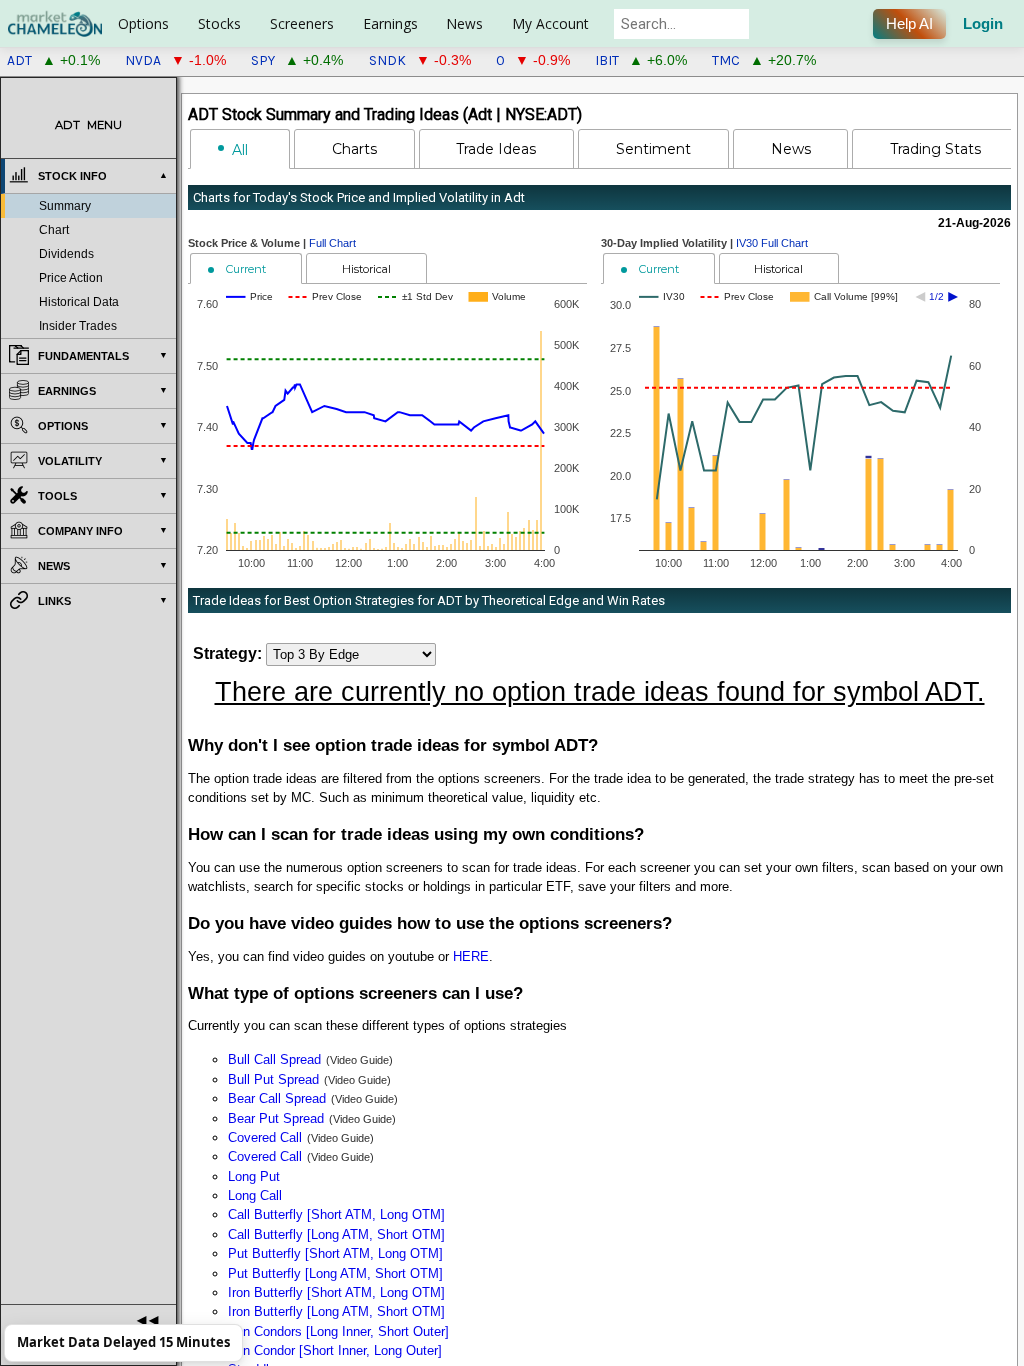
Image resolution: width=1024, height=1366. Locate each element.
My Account (550, 23)
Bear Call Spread (277, 1098)
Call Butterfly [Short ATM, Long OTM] (336, 1214)
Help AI (909, 24)
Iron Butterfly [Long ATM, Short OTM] (336, 1311)
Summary (65, 206)
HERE (471, 956)
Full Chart (332, 243)
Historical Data (79, 302)
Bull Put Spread (273, 1079)
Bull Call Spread (274, 1059)
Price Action (71, 278)
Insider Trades (78, 326)
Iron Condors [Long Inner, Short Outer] (338, 1331)
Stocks (219, 23)
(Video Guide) (359, 1060)
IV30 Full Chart (772, 243)
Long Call (255, 1195)
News (464, 23)
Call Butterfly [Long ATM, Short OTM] (336, 1234)
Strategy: (227, 653)
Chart (54, 230)
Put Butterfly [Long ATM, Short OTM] (335, 1273)
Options (143, 23)
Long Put (254, 1176)
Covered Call (265, 1137)
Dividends (66, 254)
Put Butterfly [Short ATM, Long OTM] (335, 1253)
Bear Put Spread (276, 1118)
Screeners (302, 23)
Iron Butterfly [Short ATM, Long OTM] (336, 1292)
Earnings (390, 23)
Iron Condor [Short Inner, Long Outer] (335, 1350)
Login (983, 24)
